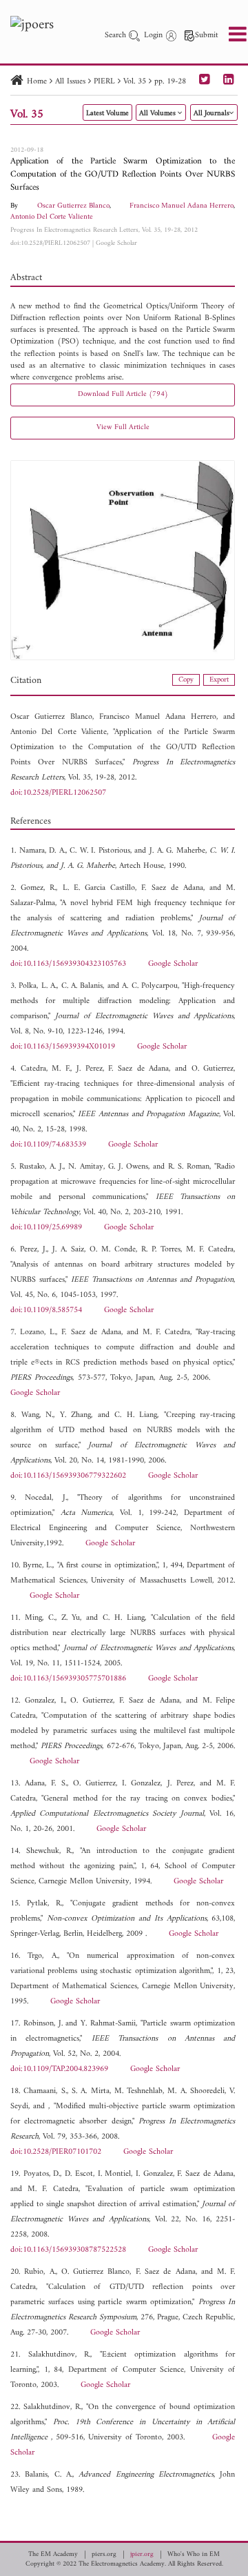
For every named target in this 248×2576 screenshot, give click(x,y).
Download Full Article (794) (123, 394)
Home (37, 82)
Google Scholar (116, 243)
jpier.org (142, 2555)
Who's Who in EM (194, 2555)
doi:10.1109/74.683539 (48, 1145)
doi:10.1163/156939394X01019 (63, 1047)
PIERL (104, 82)
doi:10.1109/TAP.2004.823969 (59, 2069)
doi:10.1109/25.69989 (46, 1228)
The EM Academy (53, 2555)
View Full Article (123, 427)
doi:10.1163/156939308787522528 (68, 2250)
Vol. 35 (135, 82)
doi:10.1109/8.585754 (46, 1310)
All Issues (70, 82)
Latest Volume (107, 113)
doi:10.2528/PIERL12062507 (50, 243)
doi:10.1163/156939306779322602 (68, 1476)
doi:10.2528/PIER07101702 (56, 2152)
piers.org (104, 2555)
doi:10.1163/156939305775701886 (68, 1679)
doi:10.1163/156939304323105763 (68, 964)
